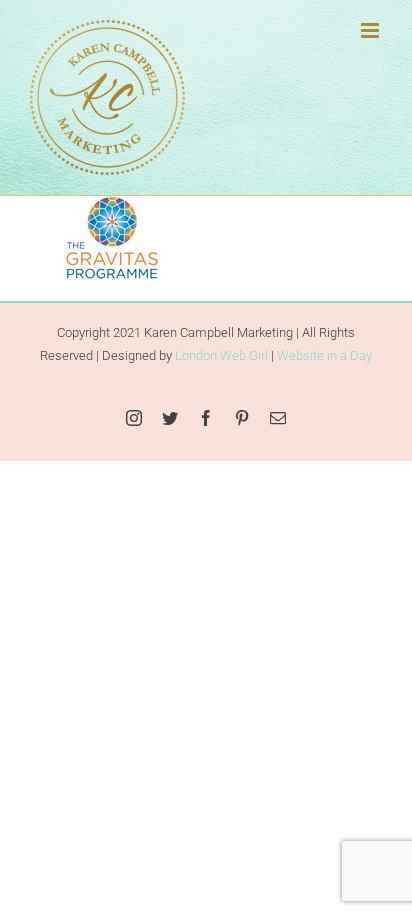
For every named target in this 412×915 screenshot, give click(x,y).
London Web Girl (221, 355)
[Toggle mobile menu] (371, 30)
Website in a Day (324, 355)
